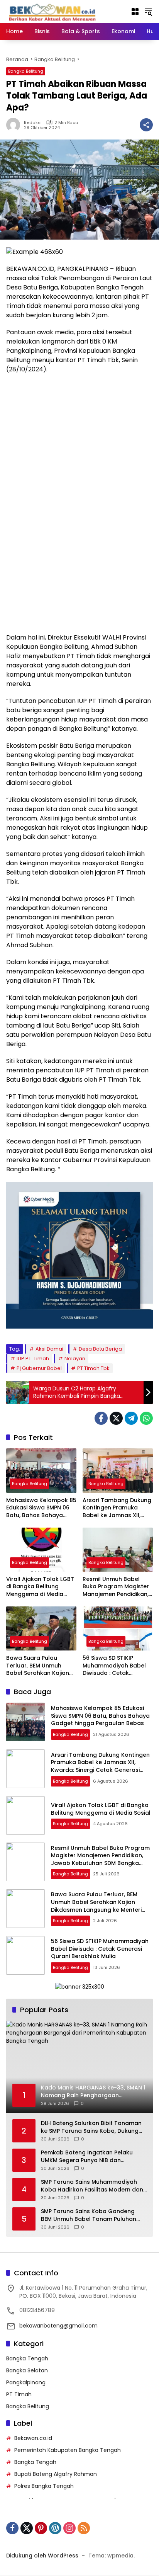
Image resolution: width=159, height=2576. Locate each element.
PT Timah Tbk (93, 1368)
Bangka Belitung (26, 71)
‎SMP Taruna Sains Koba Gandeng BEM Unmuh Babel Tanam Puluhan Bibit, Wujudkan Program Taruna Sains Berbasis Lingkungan (89, 2215)
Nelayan (75, 1359)
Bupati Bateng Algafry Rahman (56, 2474)
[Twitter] (116, 1418)
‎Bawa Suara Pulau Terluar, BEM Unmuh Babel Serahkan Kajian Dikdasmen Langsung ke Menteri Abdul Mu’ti (40, 1666)
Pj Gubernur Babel (39, 1368)
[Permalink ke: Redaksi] (15, 125)
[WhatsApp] (146, 1418)
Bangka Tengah (27, 2358)
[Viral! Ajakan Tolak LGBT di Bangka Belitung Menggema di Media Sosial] (41, 1550)
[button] (148, 12)
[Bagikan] (146, 125)
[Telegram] (131, 1418)
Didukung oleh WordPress (42, 2556)
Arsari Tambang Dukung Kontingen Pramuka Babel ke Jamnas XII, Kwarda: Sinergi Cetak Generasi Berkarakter (117, 1508)
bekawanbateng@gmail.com (58, 2326)
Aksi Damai (49, 1349)
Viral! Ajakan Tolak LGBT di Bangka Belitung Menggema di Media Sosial (40, 1587)
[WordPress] (55, 2528)
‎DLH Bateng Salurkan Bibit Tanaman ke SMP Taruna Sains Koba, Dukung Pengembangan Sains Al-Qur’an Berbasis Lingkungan (91, 2127)
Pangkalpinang (26, 2382)
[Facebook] (101, 1418)
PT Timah (19, 2394)
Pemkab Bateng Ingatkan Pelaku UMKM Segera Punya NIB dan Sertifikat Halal (87, 2157)
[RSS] (84, 2528)
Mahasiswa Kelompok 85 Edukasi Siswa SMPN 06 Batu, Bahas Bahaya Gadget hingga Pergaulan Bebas (41, 1508)
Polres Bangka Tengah (44, 2486)
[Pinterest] (41, 2528)
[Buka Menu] (135, 12)
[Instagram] (69, 2528)
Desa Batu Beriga (100, 1349)
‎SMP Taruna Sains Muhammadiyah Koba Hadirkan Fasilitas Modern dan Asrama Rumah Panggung (92, 2186)
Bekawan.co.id (33, 2438)
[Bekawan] (54, 11)
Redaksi (33, 123)
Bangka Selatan (27, 2370)
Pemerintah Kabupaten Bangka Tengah (68, 2450)
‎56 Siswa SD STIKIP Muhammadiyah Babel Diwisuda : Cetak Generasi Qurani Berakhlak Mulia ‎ (114, 1666)
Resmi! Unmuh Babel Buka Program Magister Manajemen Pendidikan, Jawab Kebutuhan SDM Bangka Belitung (116, 1587)
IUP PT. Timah (33, 1359)
